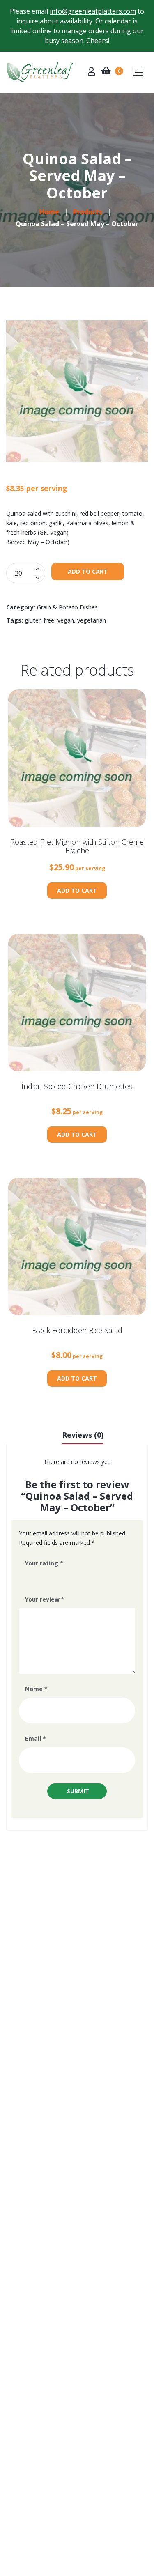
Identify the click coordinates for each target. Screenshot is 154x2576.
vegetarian (92, 620)
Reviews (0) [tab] (83, 1435)
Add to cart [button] (77, 890)
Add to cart (88, 571)
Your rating (44, 1563)
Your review (45, 1599)
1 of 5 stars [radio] (29, 1578)
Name (36, 1689)
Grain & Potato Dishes (67, 607)
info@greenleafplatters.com (93, 11)
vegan (66, 620)
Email (36, 1738)
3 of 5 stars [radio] (52, 1578)
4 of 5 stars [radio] (63, 1578)
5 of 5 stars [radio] (75, 1578)
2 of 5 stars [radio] (40, 1578)
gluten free (39, 620)
